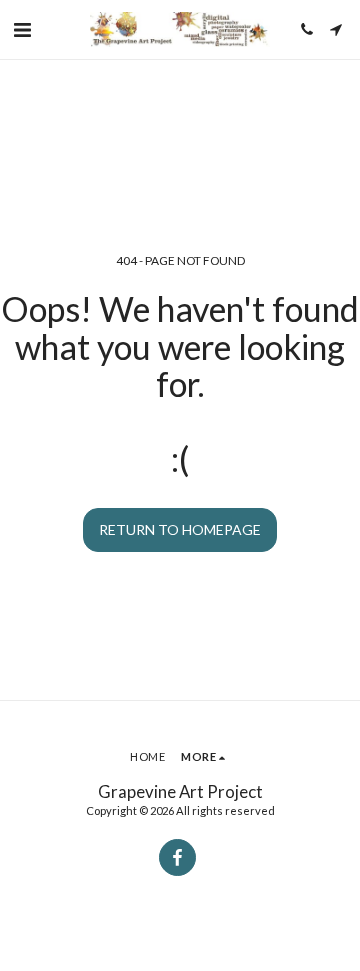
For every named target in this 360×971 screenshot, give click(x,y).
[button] (22, 29)
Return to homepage (180, 529)
